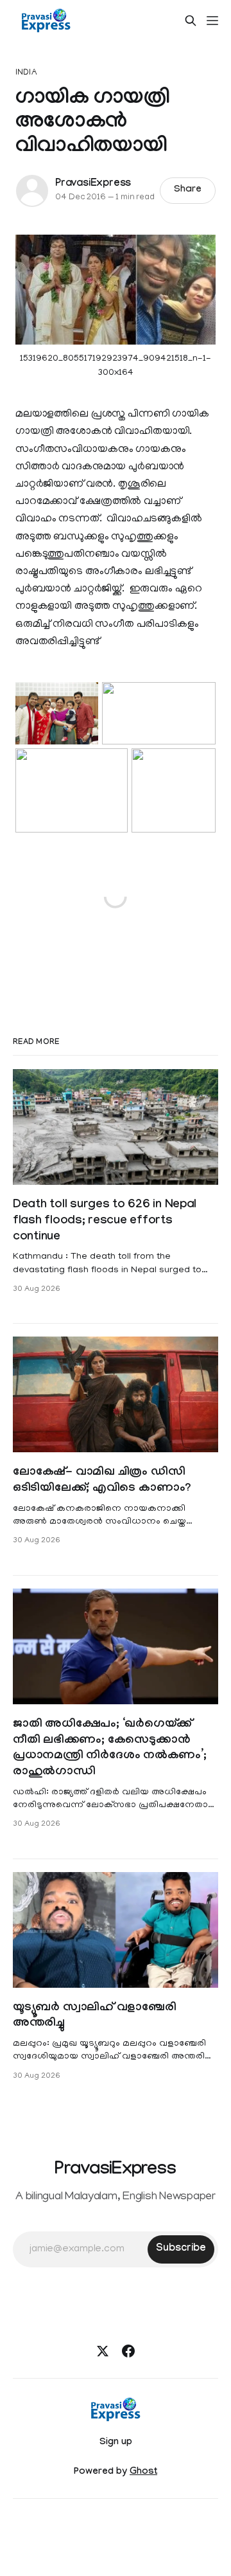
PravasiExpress (93, 184)
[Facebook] (128, 2351)
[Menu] (212, 21)
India (26, 73)
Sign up (116, 2443)
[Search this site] (191, 21)
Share (188, 190)
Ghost (143, 2472)
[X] (103, 2351)
